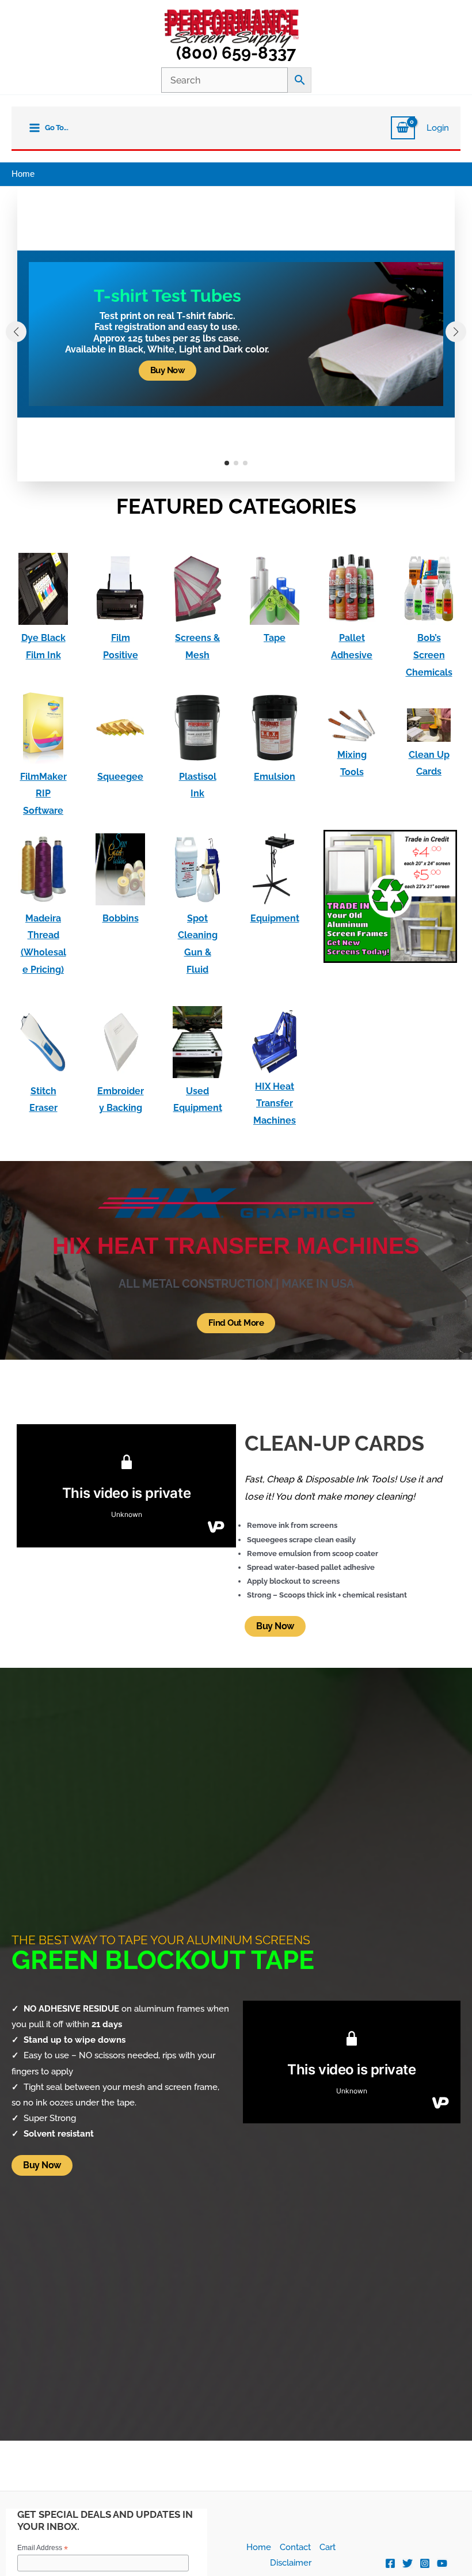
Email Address (43, 2548)
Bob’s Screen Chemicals (429, 655)
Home (259, 2547)
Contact (295, 2547)
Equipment (275, 918)
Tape (275, 638)
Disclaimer (291, 2562)
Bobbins (121, 918)
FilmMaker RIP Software (43, 794)
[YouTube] (442, 2563)
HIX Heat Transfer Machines (275, 1103)
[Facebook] (390, 2563)
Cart (328, 2547)
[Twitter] (408, 2563)
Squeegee (120, 777)
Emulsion (275, 777)
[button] (227, 463)
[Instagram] (425, 2563)
